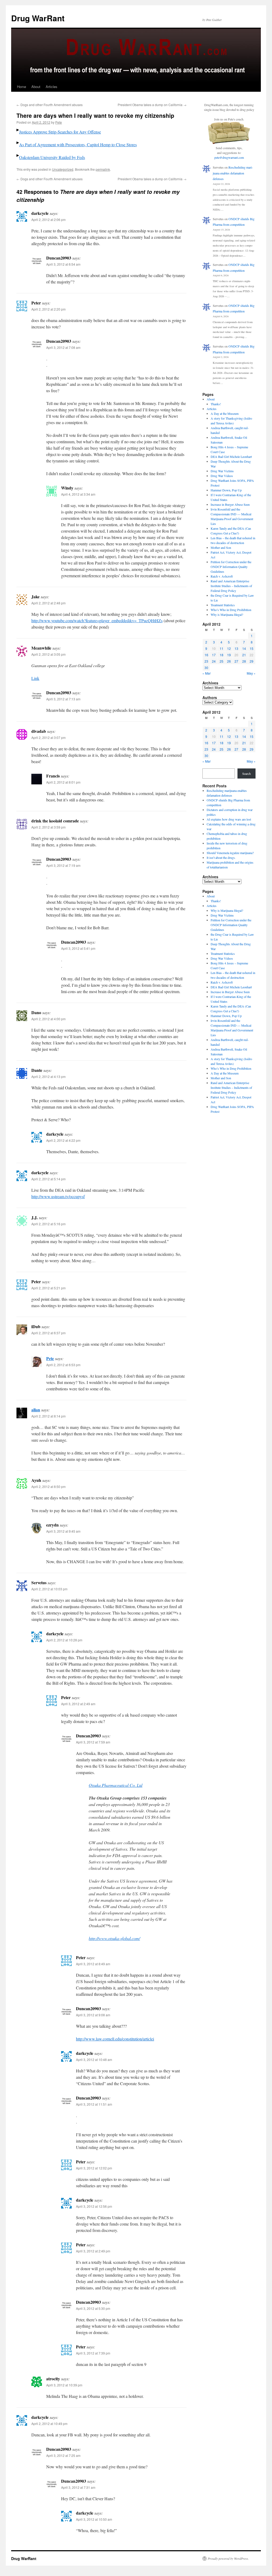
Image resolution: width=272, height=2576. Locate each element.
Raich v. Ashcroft (222, 576)
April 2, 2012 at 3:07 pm (48, 737)
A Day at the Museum (225, 413)
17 (214, 655)
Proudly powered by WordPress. (228, 2558)
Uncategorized (63, 169)
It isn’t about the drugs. (221, 858)
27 (236, 661)
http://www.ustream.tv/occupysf (58, 1196)
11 (222, 648)
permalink (103, 169)
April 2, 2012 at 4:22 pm (63, 1140)
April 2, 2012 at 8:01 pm (63, 782)
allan (36, 1410)
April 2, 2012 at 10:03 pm (49, 1589)
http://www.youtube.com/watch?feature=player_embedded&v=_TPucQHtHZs (97, 620)
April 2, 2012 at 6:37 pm (48, 1333)
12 (229, 648)
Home (22, 87)
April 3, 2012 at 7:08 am (63, 347)
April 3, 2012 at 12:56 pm (94, 2206)
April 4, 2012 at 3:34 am (78, 494)
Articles (52, 87)
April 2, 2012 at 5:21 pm (48, 1288)
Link (35, 678)
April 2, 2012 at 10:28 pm (64, 1640)
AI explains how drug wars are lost (229, 819)
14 (244, 648)
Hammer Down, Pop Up (226, 490)
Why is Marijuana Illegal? (227, 614)
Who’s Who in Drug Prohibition (231, 610)
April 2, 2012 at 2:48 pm (48, 603)
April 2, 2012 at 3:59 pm (48, 827)
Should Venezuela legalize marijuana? (230, 853)
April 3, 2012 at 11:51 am (94, 2104)
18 (222, 655)
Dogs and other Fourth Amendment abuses (50, 105)
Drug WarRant (38, 18)
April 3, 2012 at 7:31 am (78, 2487)
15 (252, 648)
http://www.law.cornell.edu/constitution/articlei (115, 2039)
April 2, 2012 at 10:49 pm (49, 2424)
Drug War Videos (222, 476)
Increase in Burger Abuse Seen (230, 504)
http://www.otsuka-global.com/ (114, 1938)
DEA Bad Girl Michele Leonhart (231, 457)
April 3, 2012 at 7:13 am (63, 699)
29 (252, 661)
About (36, 87)
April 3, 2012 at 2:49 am (78, 1704)
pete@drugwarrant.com (229, 157)
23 (206, 661)
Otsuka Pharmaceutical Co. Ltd (116, 1785)
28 (244, 661)
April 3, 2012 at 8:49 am (93, 1964)
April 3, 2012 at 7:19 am (63, 865)
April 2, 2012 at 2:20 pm (48, 309)
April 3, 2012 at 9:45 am (63, 1531)
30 (206, 668)
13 (236, 648)
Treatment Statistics (223, 605)
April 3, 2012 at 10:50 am (94, 2519)
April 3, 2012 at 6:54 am (63, 264)
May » (251, 673)
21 (244, 655)
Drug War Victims (222, 471)
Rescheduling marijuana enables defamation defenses (233, 173)
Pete (59, 122)
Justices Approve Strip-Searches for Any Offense (60, 132)
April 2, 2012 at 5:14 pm (48, 1179)
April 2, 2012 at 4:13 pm (48, 1076)
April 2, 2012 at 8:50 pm (48, 1486)
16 (206, 655)
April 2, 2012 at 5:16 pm (48, 1224)
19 (229, 655)
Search (246, 773)
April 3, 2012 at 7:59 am (93, 1742)
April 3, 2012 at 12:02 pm (94, 2168)
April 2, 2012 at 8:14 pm (48, 1416)
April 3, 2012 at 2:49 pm (93, 2251)
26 (229, 661)
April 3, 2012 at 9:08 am (93, 2015)
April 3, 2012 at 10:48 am (94, 2059)
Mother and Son (221, 547)
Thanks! (216, 404)
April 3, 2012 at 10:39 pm (64, 2385)
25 (222, 661)
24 (214, 661)
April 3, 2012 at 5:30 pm (93, 2308)
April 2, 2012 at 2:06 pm (48, 219)
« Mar (207, 673)
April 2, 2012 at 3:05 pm (48, 654)
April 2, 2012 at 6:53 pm (63, 1365)
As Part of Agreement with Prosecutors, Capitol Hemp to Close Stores (78, 145)
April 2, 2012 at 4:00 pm (48, 1019)
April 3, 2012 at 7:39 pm (93, 2353)
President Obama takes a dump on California (152, 105)
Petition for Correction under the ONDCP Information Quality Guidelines (231, 567)
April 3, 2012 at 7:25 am (63, 2455)
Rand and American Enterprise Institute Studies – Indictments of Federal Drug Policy (231, 586)
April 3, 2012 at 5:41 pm (78, 948)
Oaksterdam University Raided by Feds (52, 157)
